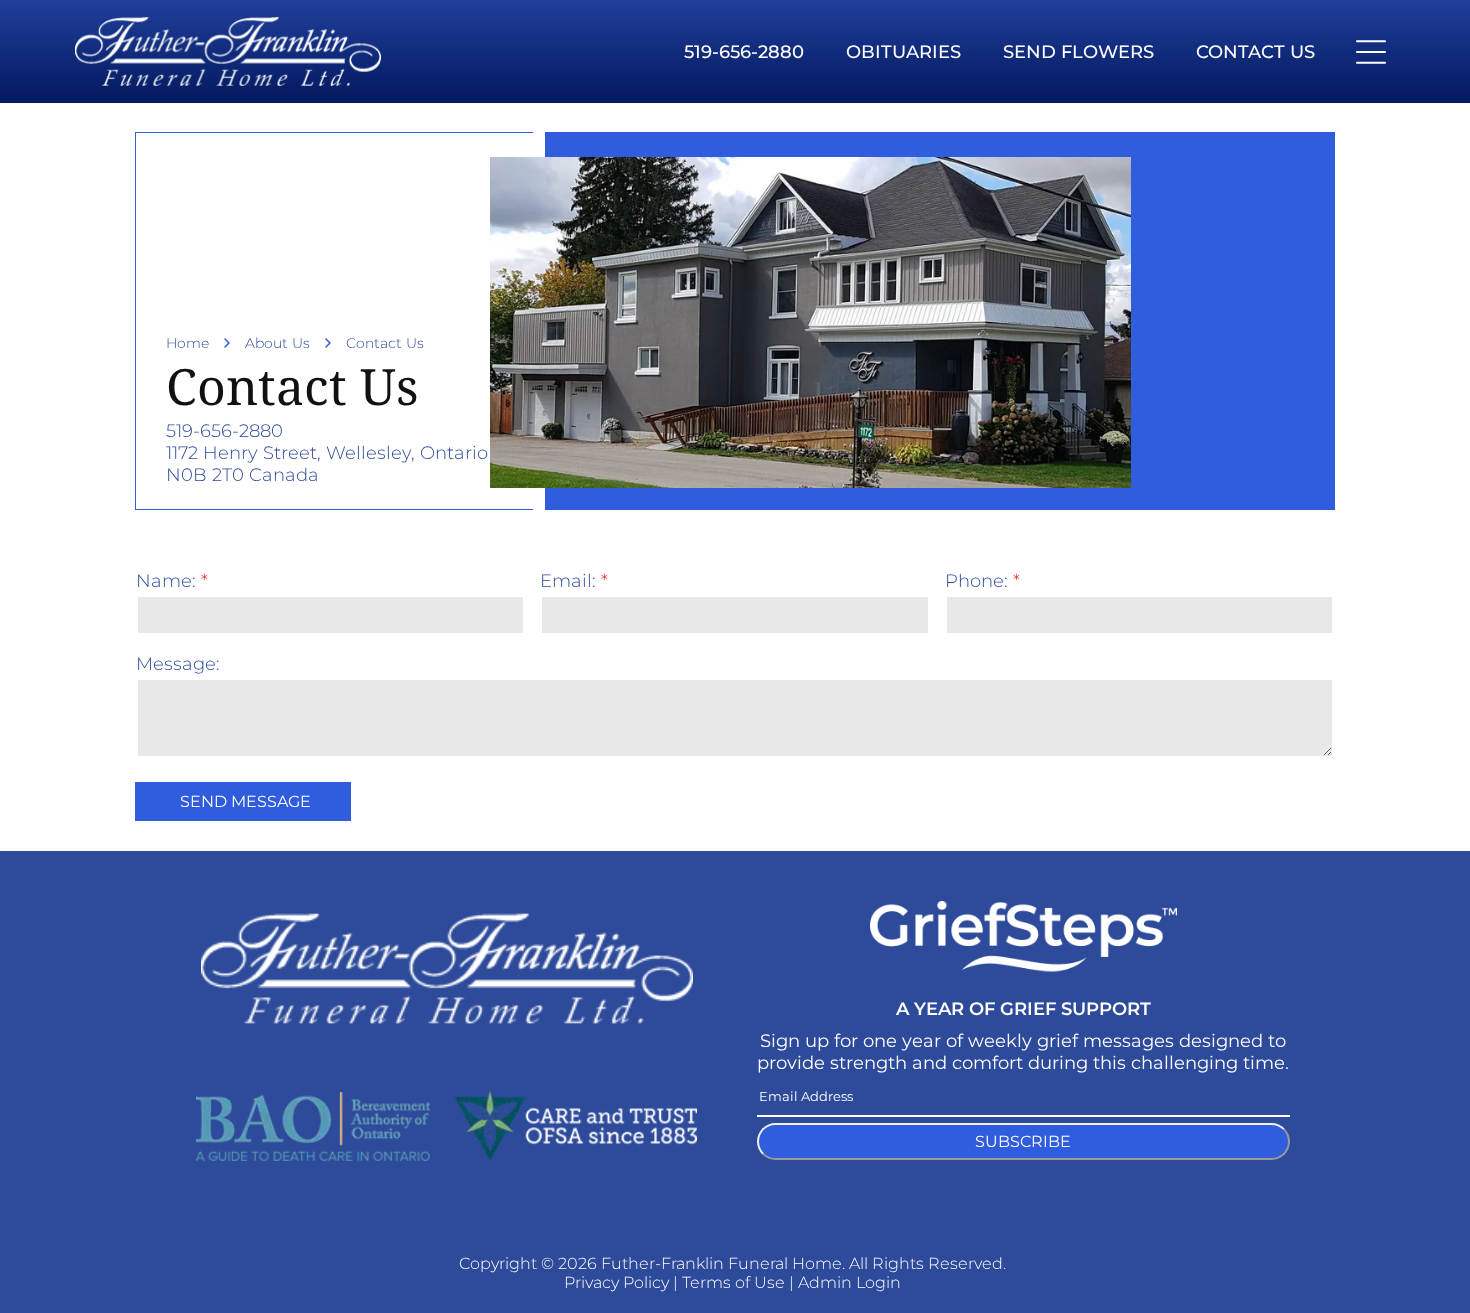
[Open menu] (1371, 52)
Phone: (976, 581)
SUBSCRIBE (1023, 1141)
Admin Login (849, 1282)
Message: (178, 664)
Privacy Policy (616, 1282)
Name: (166, 581)
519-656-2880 (224, 431)
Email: (568, 581)
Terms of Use (733, 1282)
